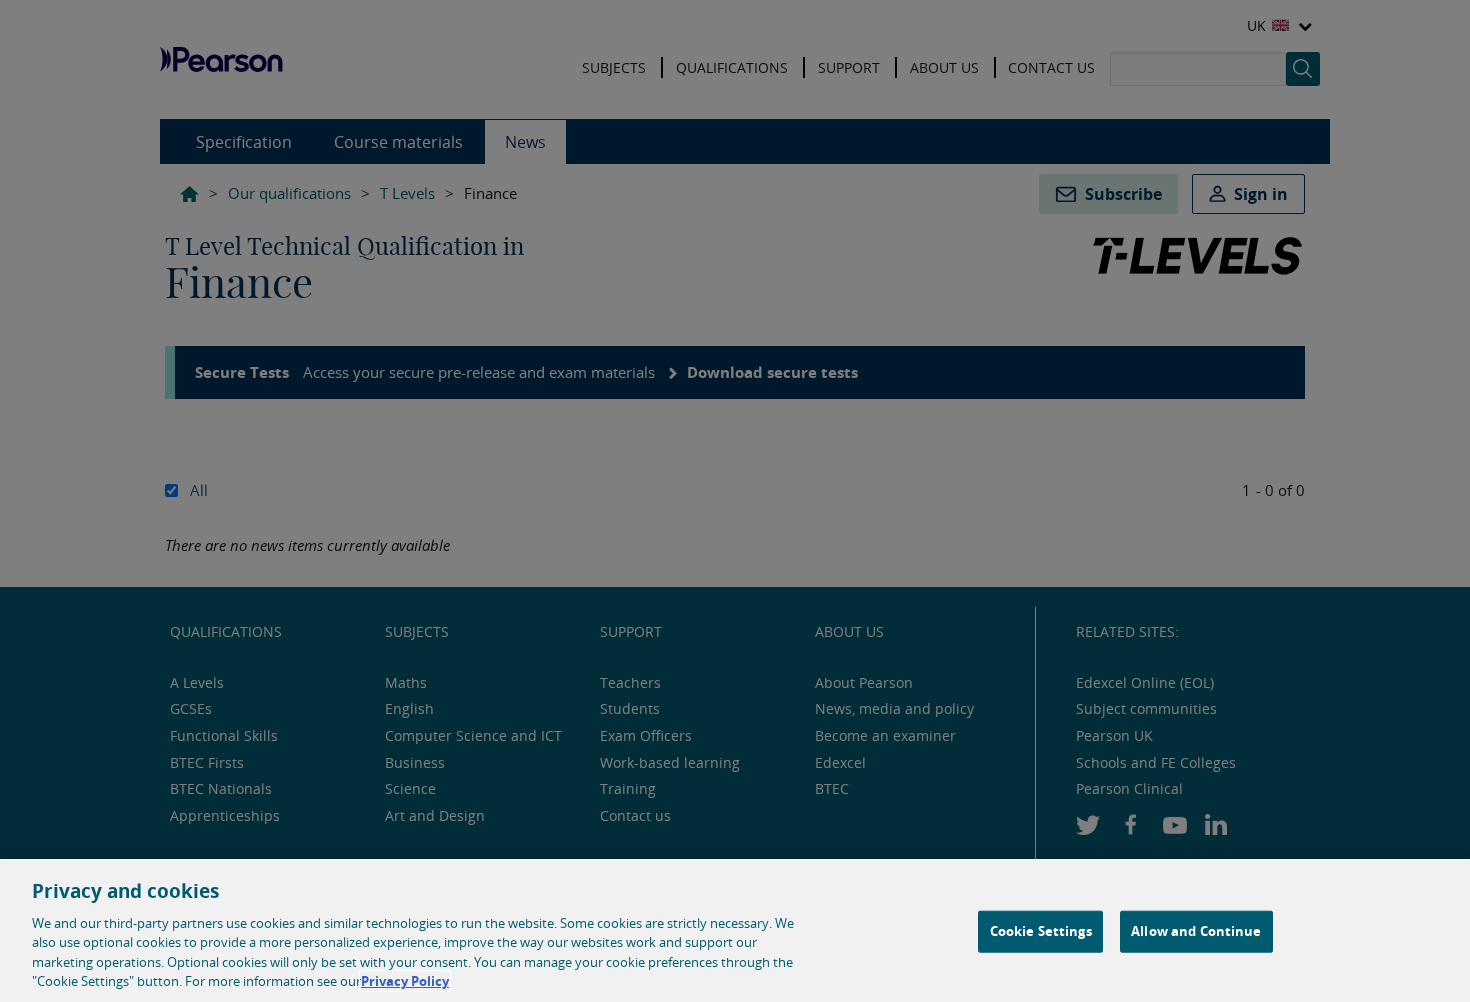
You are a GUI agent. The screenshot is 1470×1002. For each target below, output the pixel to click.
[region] (735, 930)
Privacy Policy (405, 981)
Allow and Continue (1196, 931)
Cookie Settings (1041, 931)
